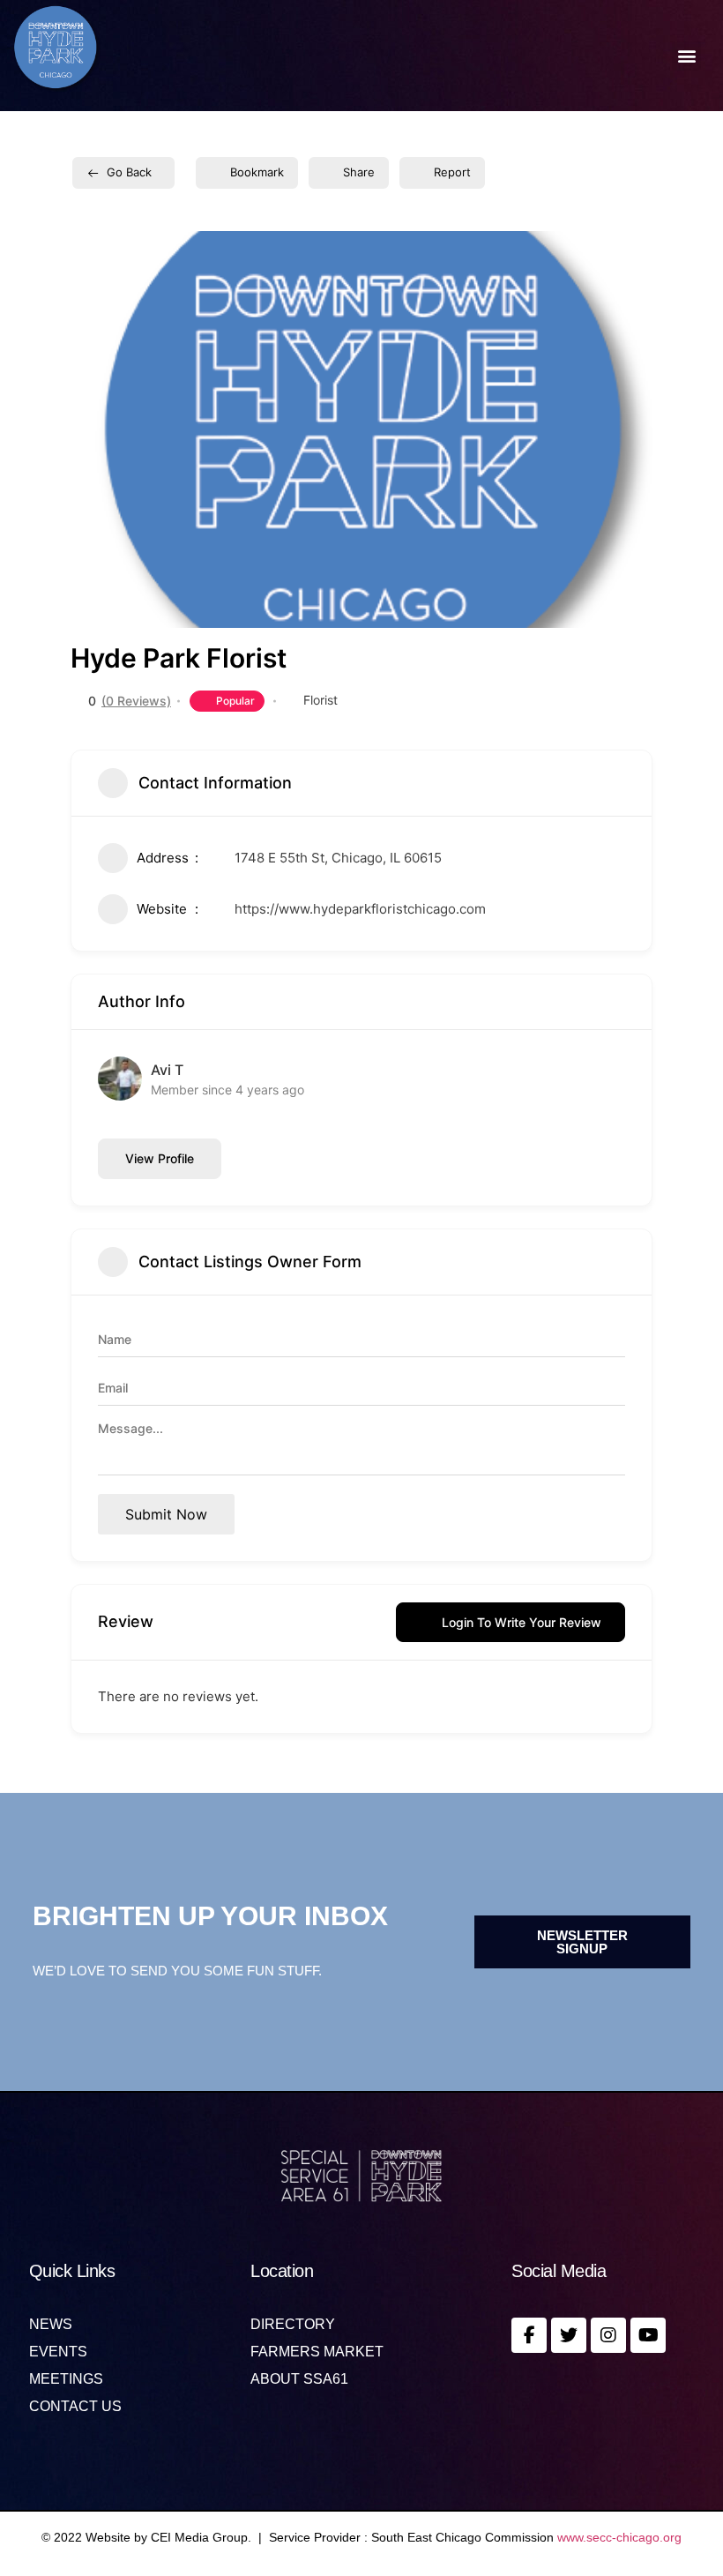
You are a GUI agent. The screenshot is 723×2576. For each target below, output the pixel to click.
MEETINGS (66, 2379)
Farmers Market (317, 2352)
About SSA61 (299, 2379)
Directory (293, 2325)
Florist (321, 700)
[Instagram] (608, 2335)
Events (58, 2352)
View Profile (160, 1158)
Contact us (75, 2407)
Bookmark (257, 172)
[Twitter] (569, 2335)
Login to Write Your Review (522, 1622)
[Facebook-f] (529, 2335)
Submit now (166, 1514)
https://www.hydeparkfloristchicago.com (360, 909)
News (51, 2325)
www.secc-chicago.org (619, 2537)
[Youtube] (648, 2335)
